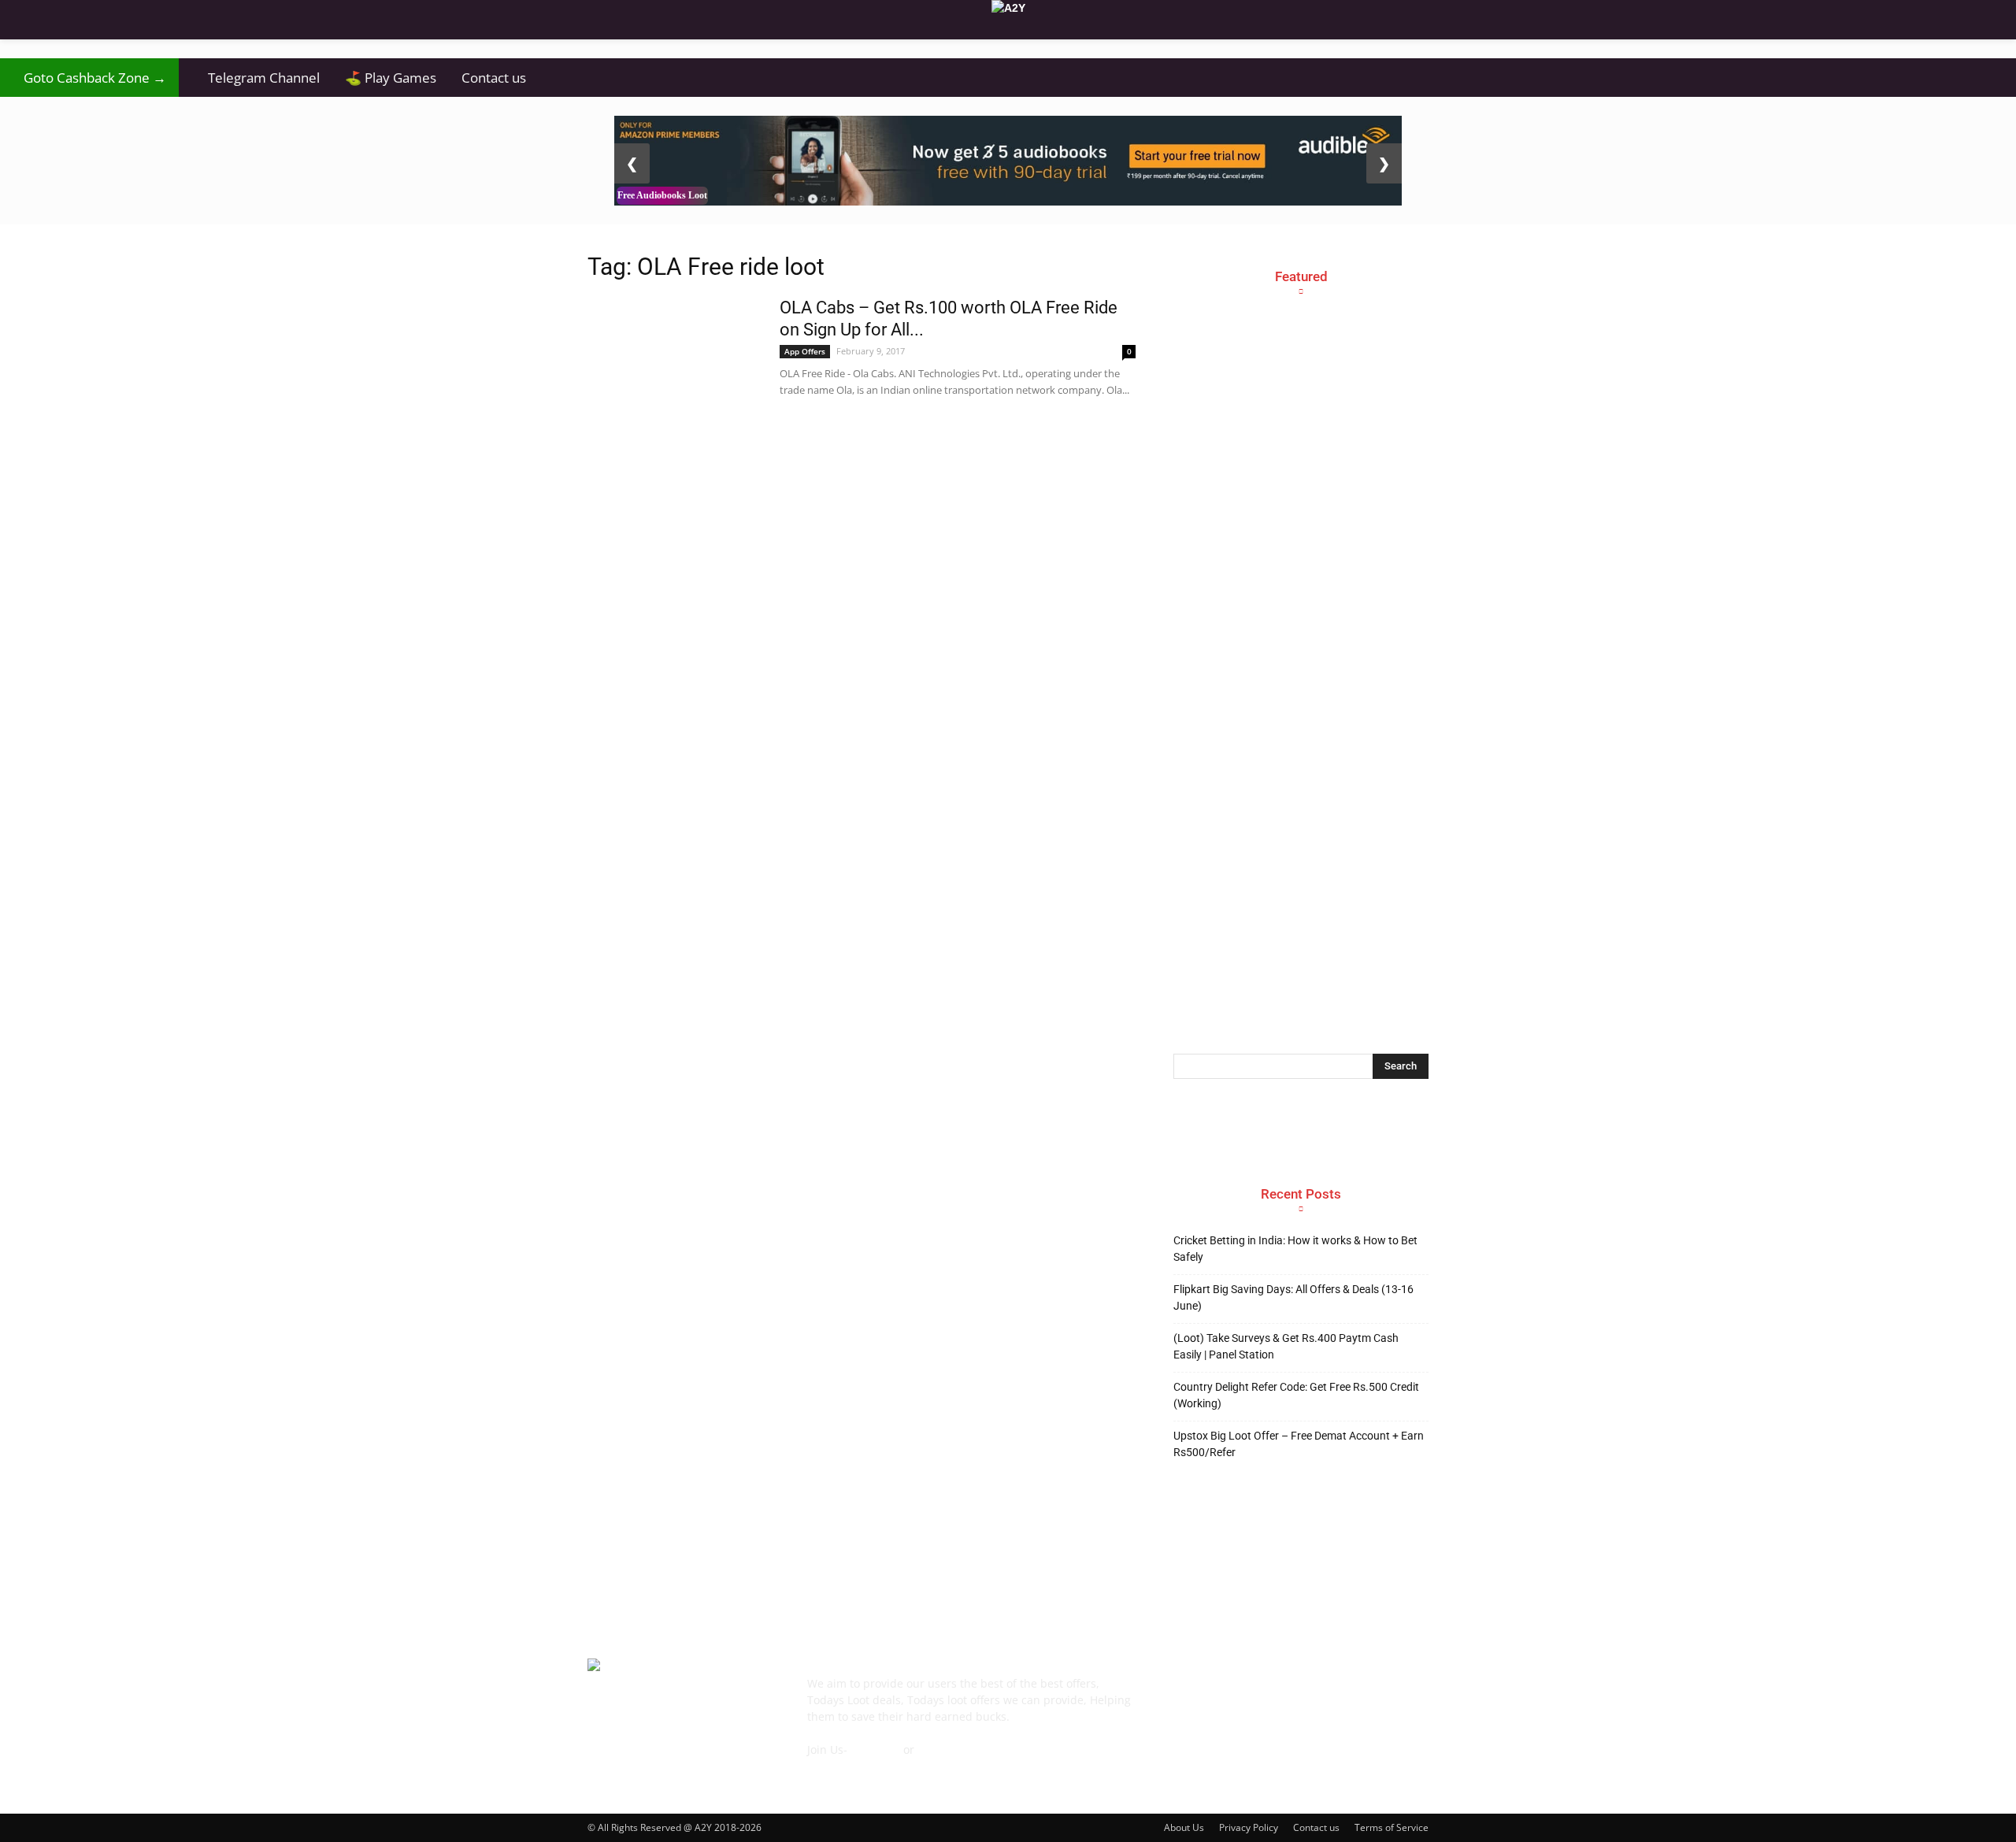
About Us (1184, 1827)
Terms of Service (1392, 1827)
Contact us (494, 78)
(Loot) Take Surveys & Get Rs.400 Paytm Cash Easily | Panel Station (1286, 1346)
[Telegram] (1317, 1695)
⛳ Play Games (391, 78)
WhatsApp (945, 1749)
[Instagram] (1274, 1695)
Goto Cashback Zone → (89, 78)
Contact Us (836, 1766)
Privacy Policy (1249, 1827)
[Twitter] (1359, 1695)
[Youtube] (1402, 1695)
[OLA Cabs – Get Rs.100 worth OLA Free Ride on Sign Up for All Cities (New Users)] (673, 339)
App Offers (805, 351)
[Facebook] (1189, 1695)
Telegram (875, 1749)
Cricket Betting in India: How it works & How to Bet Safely (1295, 1249)
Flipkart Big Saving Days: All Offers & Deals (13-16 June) (1293, 1297)
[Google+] (1232, 1695)
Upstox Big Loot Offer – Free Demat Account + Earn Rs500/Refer (1299, 1444)
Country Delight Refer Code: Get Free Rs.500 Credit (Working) (1296, 1395)
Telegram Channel (256, 78)
